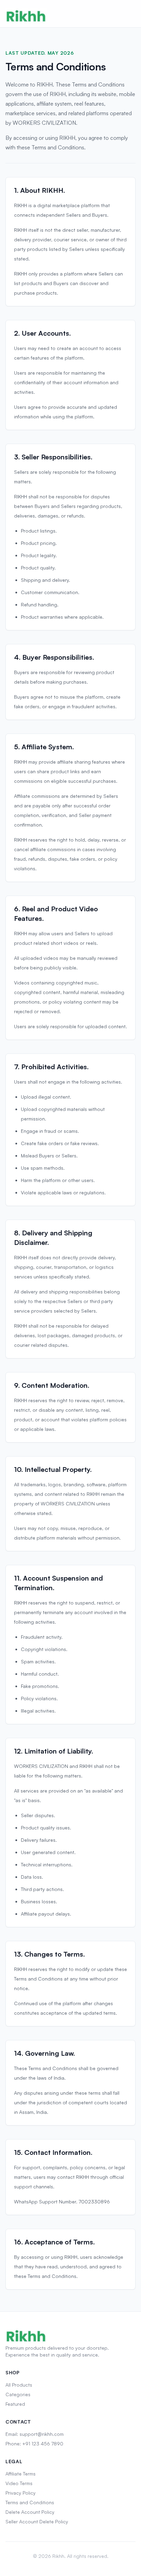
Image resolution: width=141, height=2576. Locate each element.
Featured (15, 2404)
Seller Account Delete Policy (37, 2521)
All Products (19, 2385)
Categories (18, 2394)
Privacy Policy (21, 2493)
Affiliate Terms (21, 2474)
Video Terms (19, 2483)
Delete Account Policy (30, 2512)
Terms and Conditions (30, 2502)
